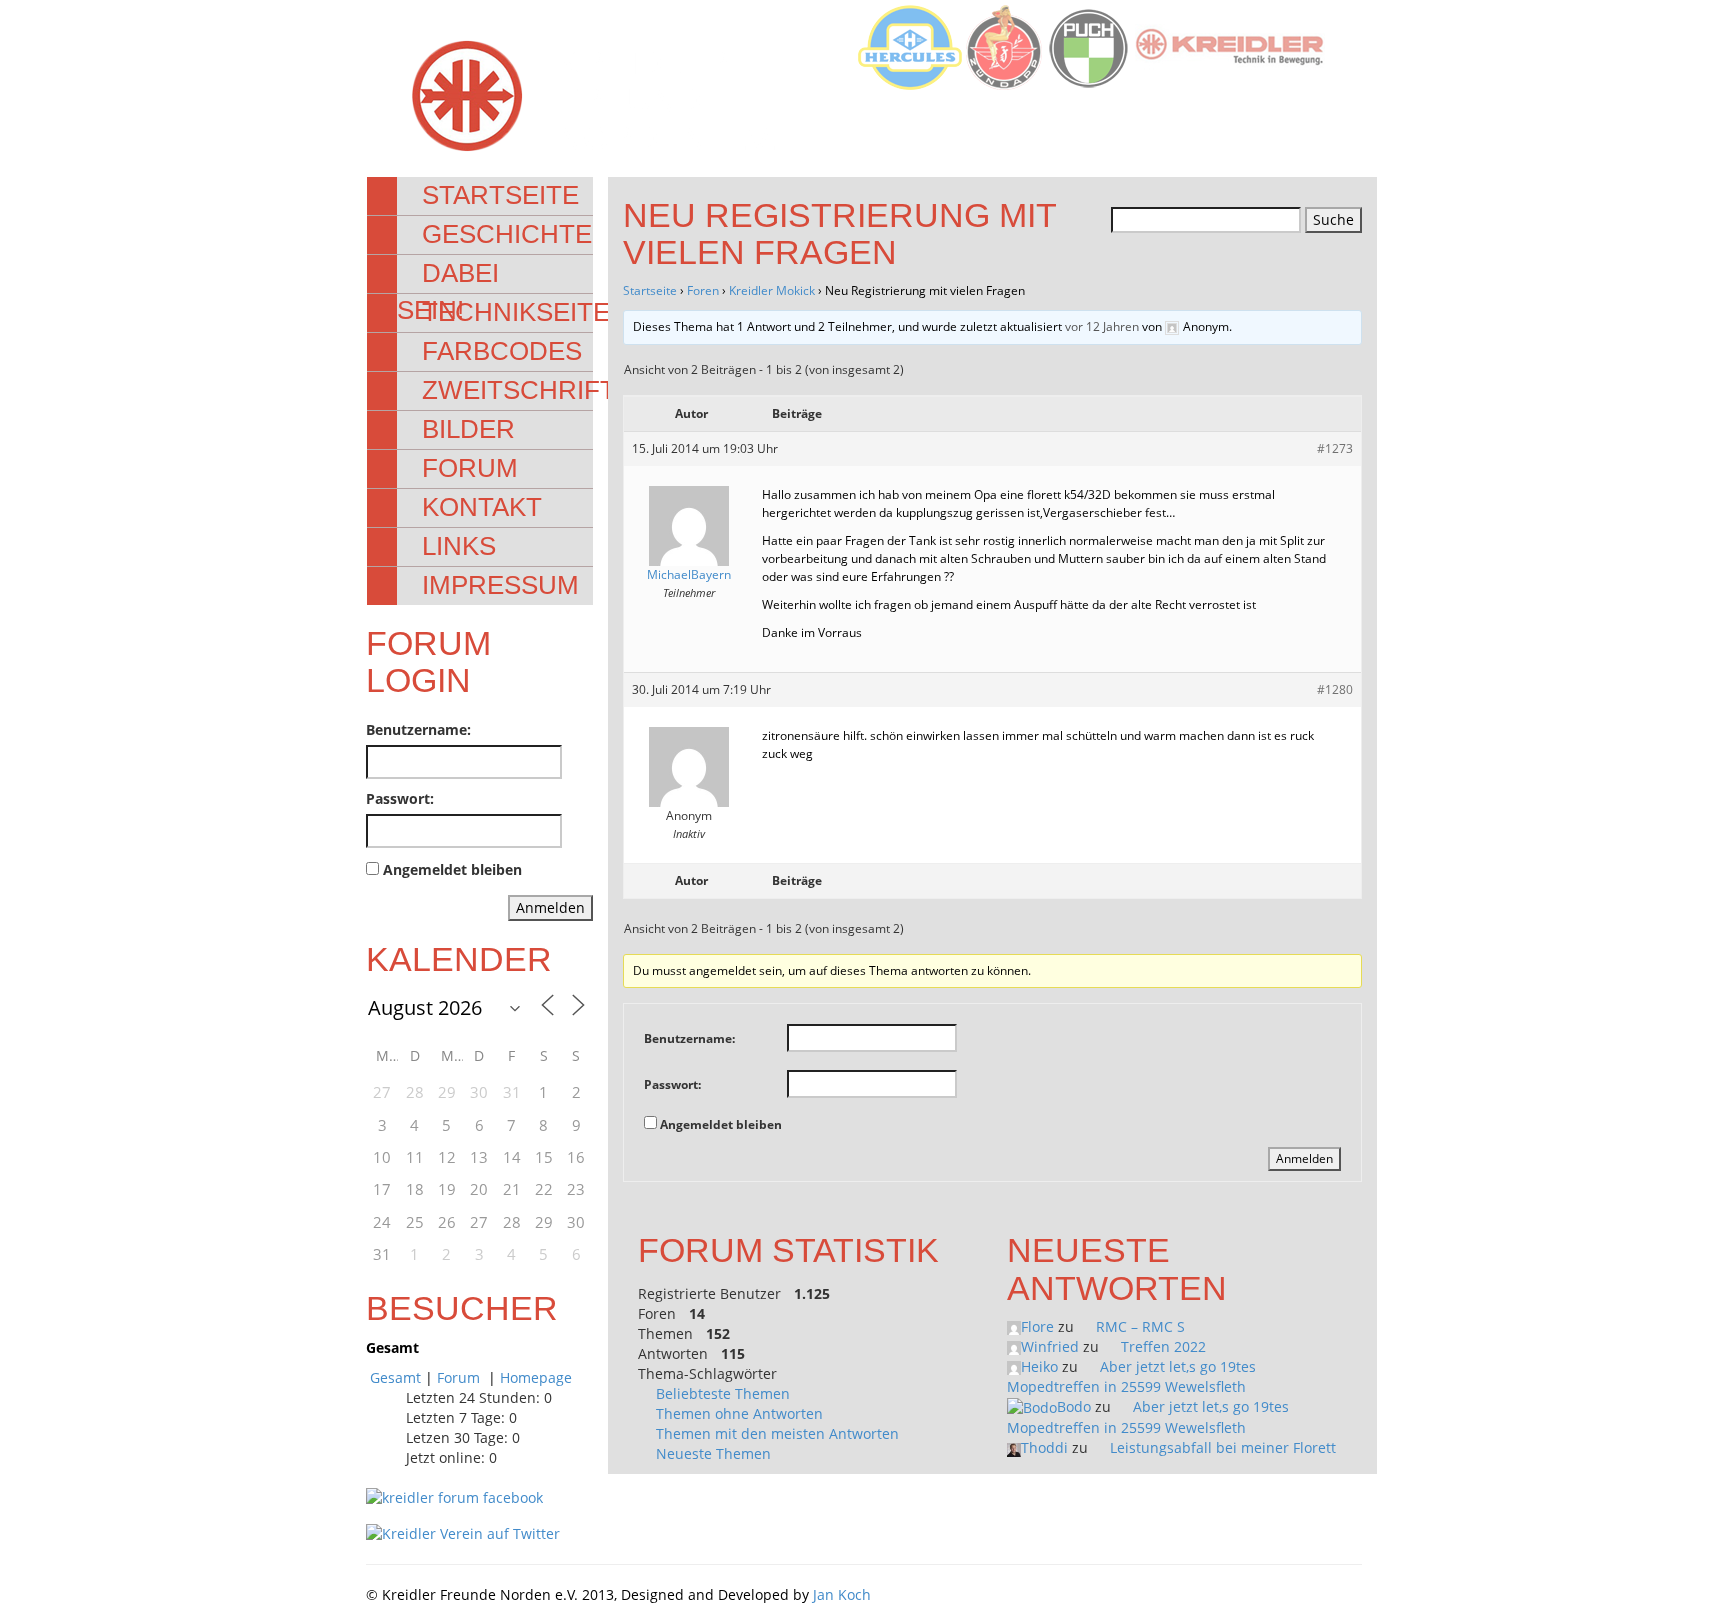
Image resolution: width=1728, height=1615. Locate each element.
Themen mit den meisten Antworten (777, 1433)
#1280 (1335, 689)
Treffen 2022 (1163, 1346)
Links (459, 546)
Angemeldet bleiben (452, 869)
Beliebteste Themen (723, 1393)
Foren (703, 290)
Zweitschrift (519, 390)
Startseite (500, 195)
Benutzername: (418, 729)
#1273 (1335, 448)
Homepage (536, 1377)
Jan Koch (842, 1594)
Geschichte (507, 234)
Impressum (500, 585)
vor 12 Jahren (1102, 326)
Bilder (468, 429)
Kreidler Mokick (772, 290)
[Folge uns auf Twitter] (463, 1532)
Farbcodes (502, 351)
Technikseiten (525, 312)
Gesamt (395, 1377)
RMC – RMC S (1140, 1326)
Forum (470, 468)
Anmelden (550, 907)
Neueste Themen (713, 1453)
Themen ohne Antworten (739, 1413)
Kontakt (482, 507)
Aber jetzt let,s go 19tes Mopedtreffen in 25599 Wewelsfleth (1131, 1376)
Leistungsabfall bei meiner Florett (1223, 1447)
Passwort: (400, 798)
